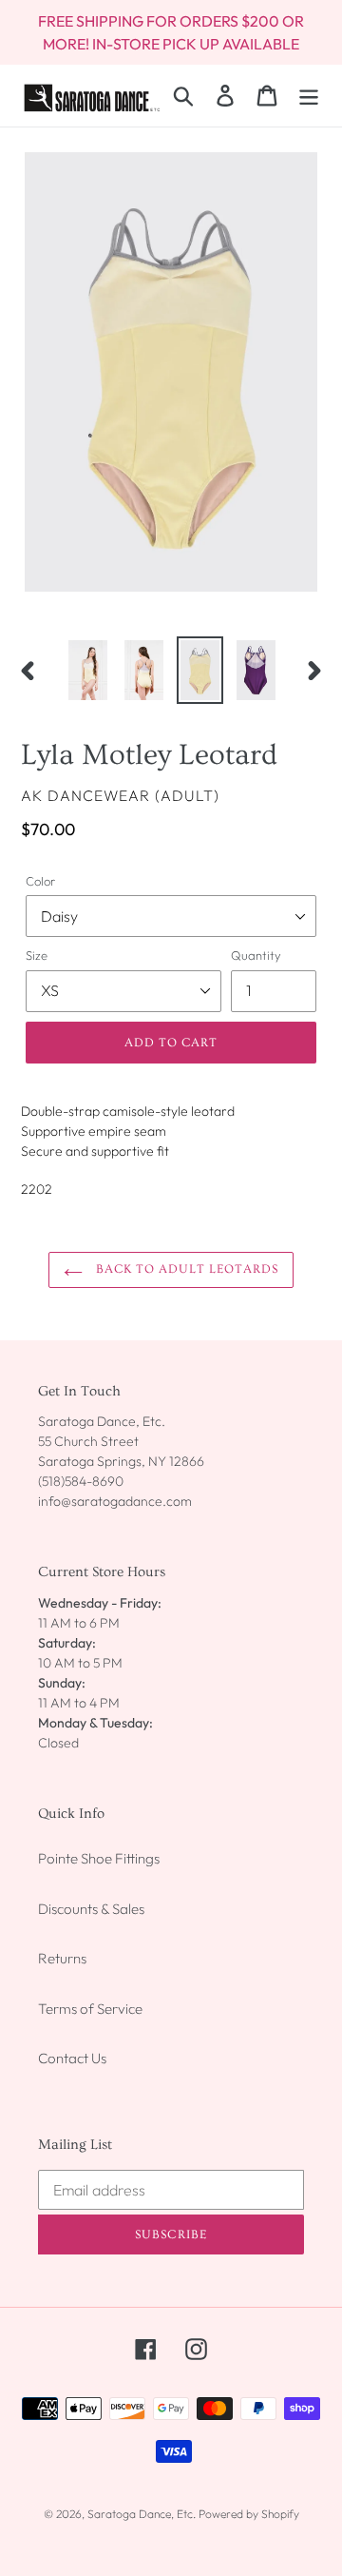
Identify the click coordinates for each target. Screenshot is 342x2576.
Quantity (256, 955)
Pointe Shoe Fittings (99, 1858)
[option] (88, 670)
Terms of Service (90, 2009)
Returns (62, 1958)
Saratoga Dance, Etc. (142, 2514)
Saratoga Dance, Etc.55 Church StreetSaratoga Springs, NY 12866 (121, 1441)
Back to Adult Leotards (186, 1269)
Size (37, 955)
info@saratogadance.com (115, 1501)
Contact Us (72, 2058)
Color (40, 881)
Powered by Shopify (249, 2514)
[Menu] (309, 95)
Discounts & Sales (91, 1909)
